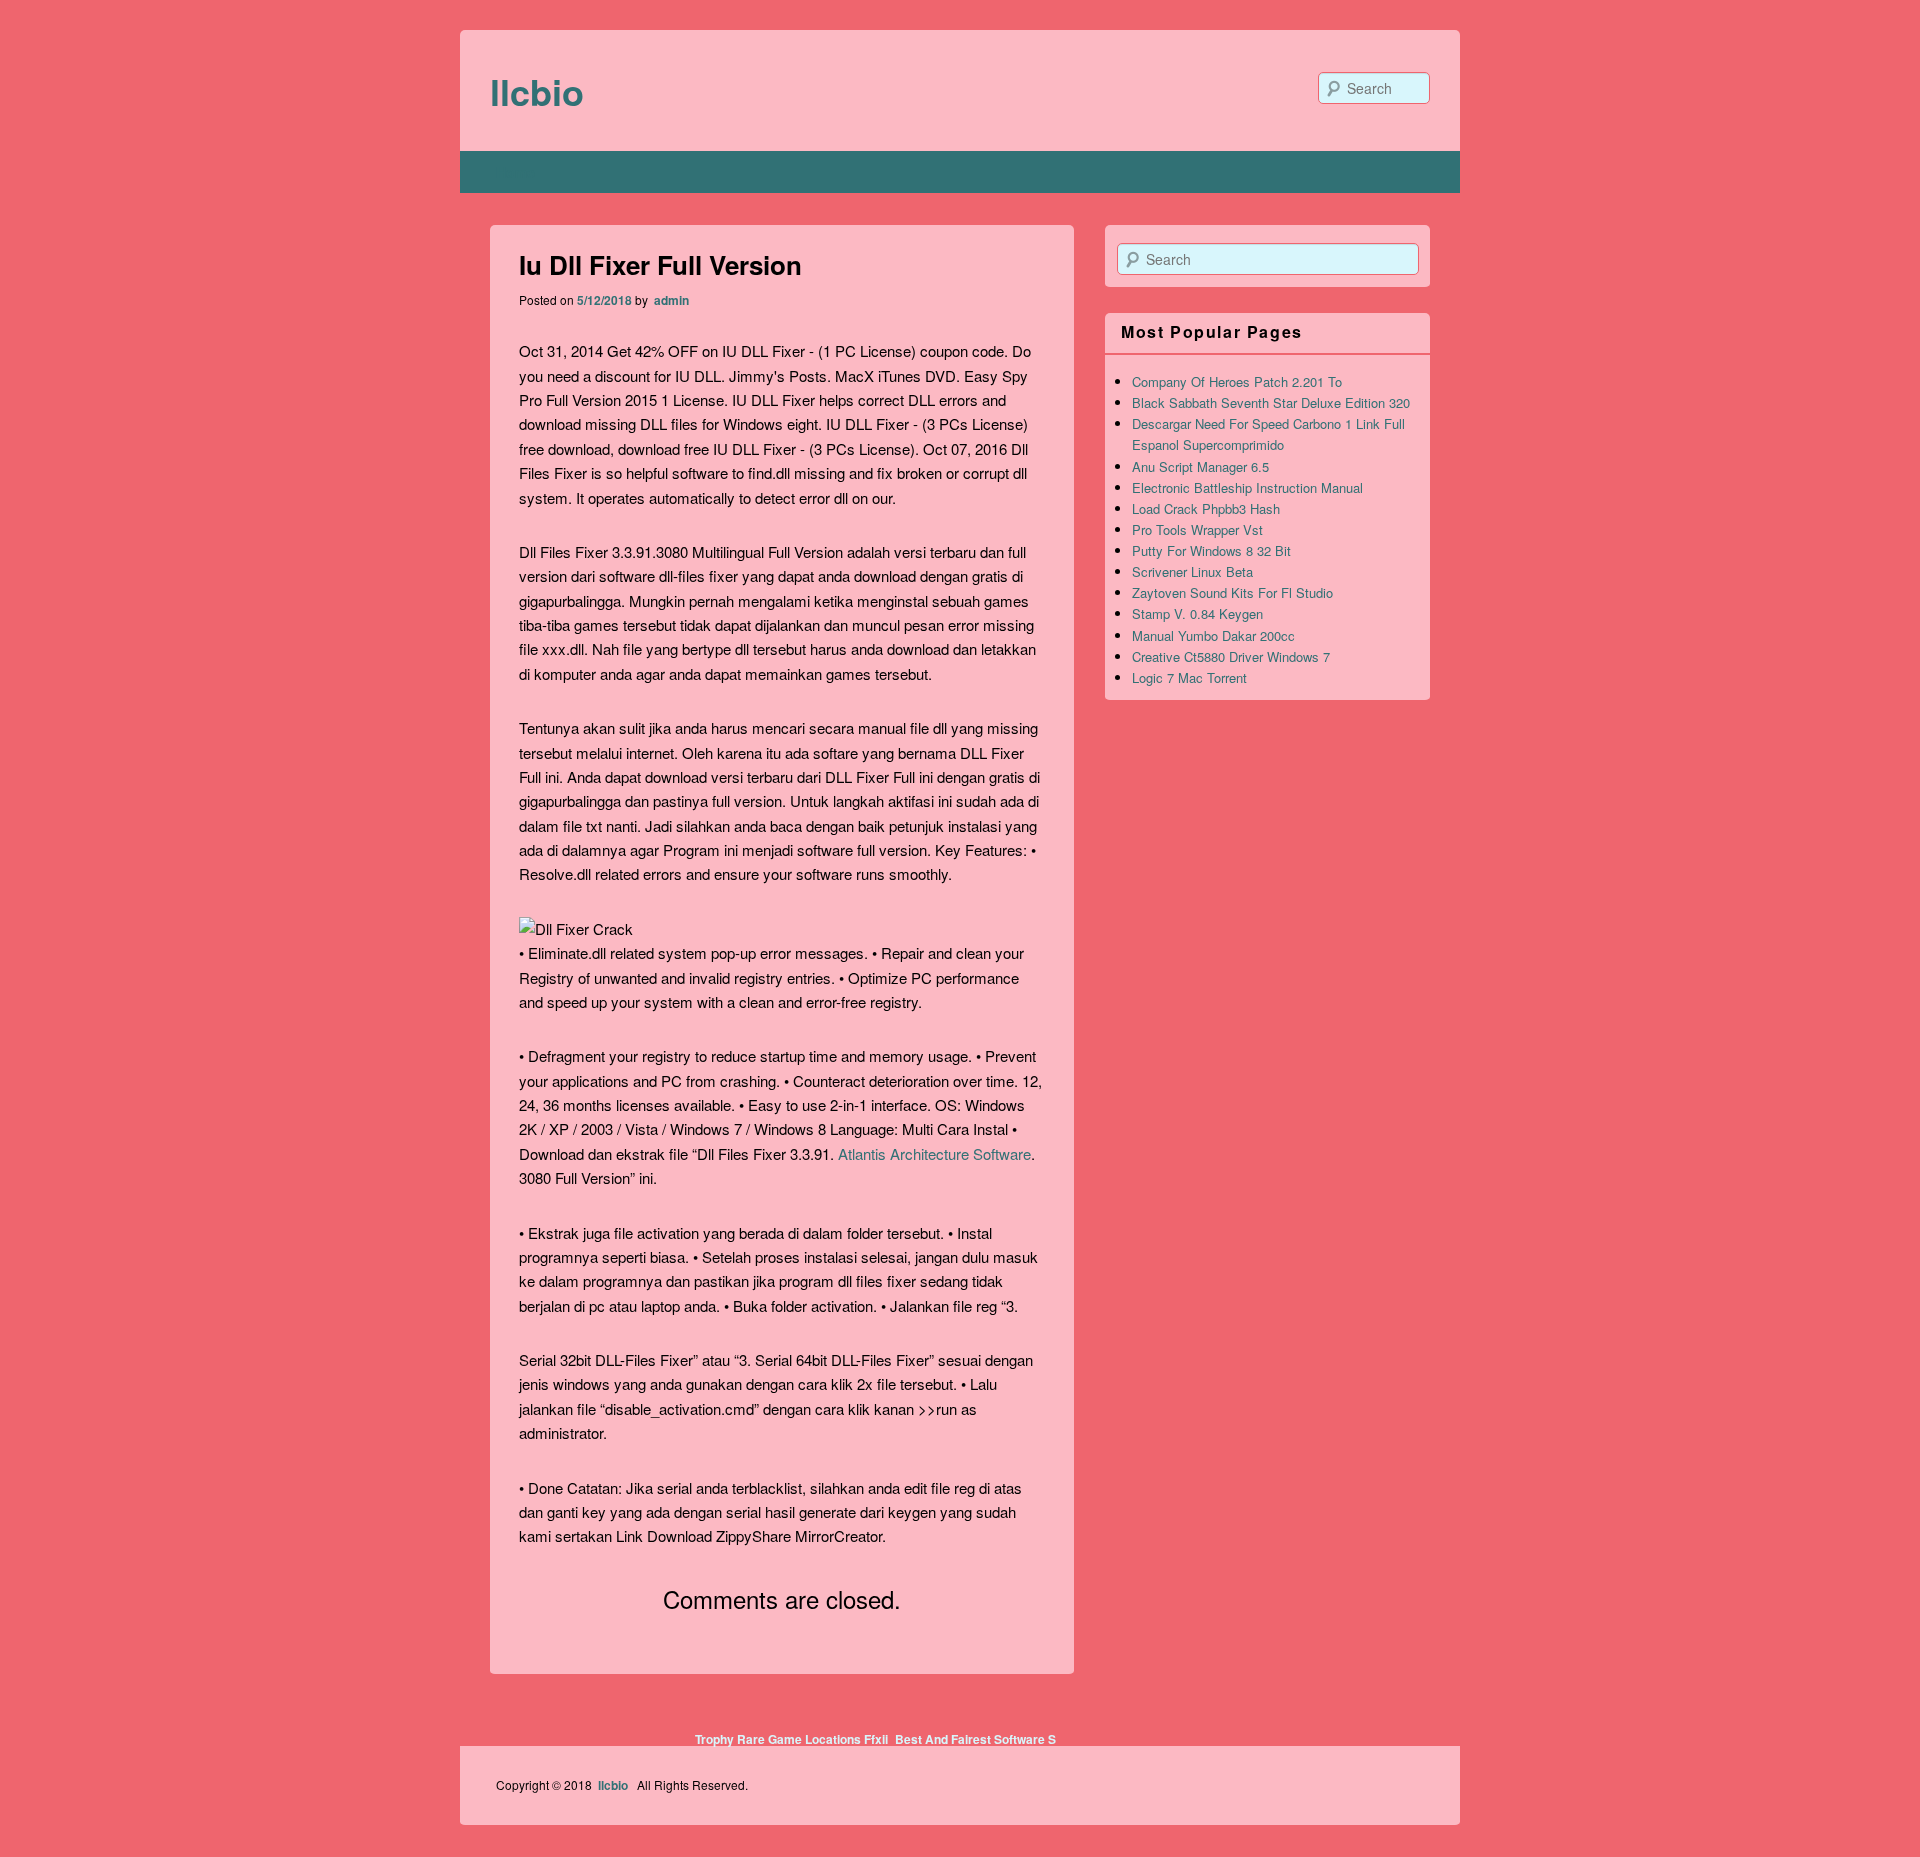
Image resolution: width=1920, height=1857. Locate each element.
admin (670, 300)
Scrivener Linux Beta (1192, 571)
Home (515, 172)
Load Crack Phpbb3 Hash (1206, 508)
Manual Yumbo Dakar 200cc (1213, 635)
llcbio (537, 91)
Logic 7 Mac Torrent (1189, 677)
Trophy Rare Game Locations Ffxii (791, 1739)
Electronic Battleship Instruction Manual (1247, 487)
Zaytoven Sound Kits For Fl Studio (1232, 592)
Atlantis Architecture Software (934, 1153)
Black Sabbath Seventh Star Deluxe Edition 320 (1271, 402)
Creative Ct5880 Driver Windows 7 (1231, 656)
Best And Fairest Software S (975, 1739)
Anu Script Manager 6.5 (1200, 466)
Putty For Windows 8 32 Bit (1211, 550)
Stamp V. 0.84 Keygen (1197, 613)
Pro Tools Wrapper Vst (1197, 529)
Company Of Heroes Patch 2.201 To (1237, 381)
